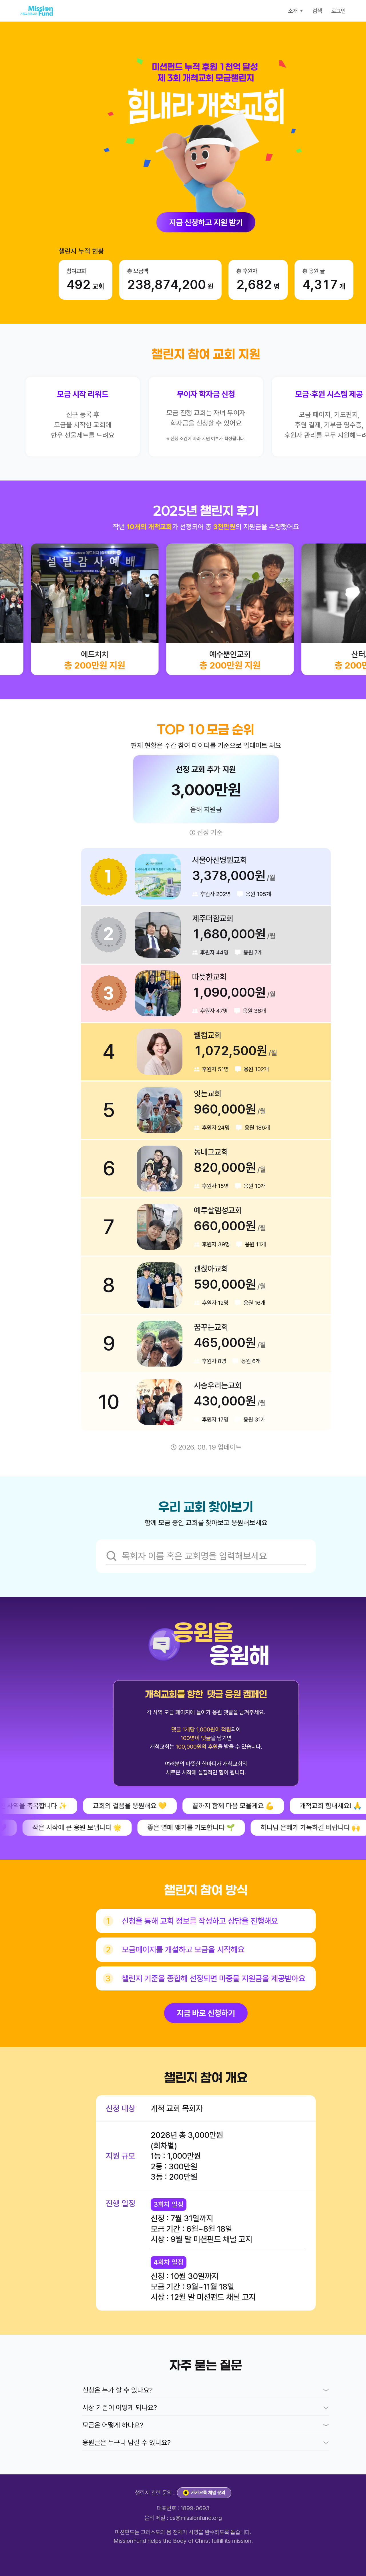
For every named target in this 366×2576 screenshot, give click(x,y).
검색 (317, 11)
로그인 (338, 11)
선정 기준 (210, 832)
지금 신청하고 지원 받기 (206, 222)
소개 (293, 11)
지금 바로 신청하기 (206, 2013)
